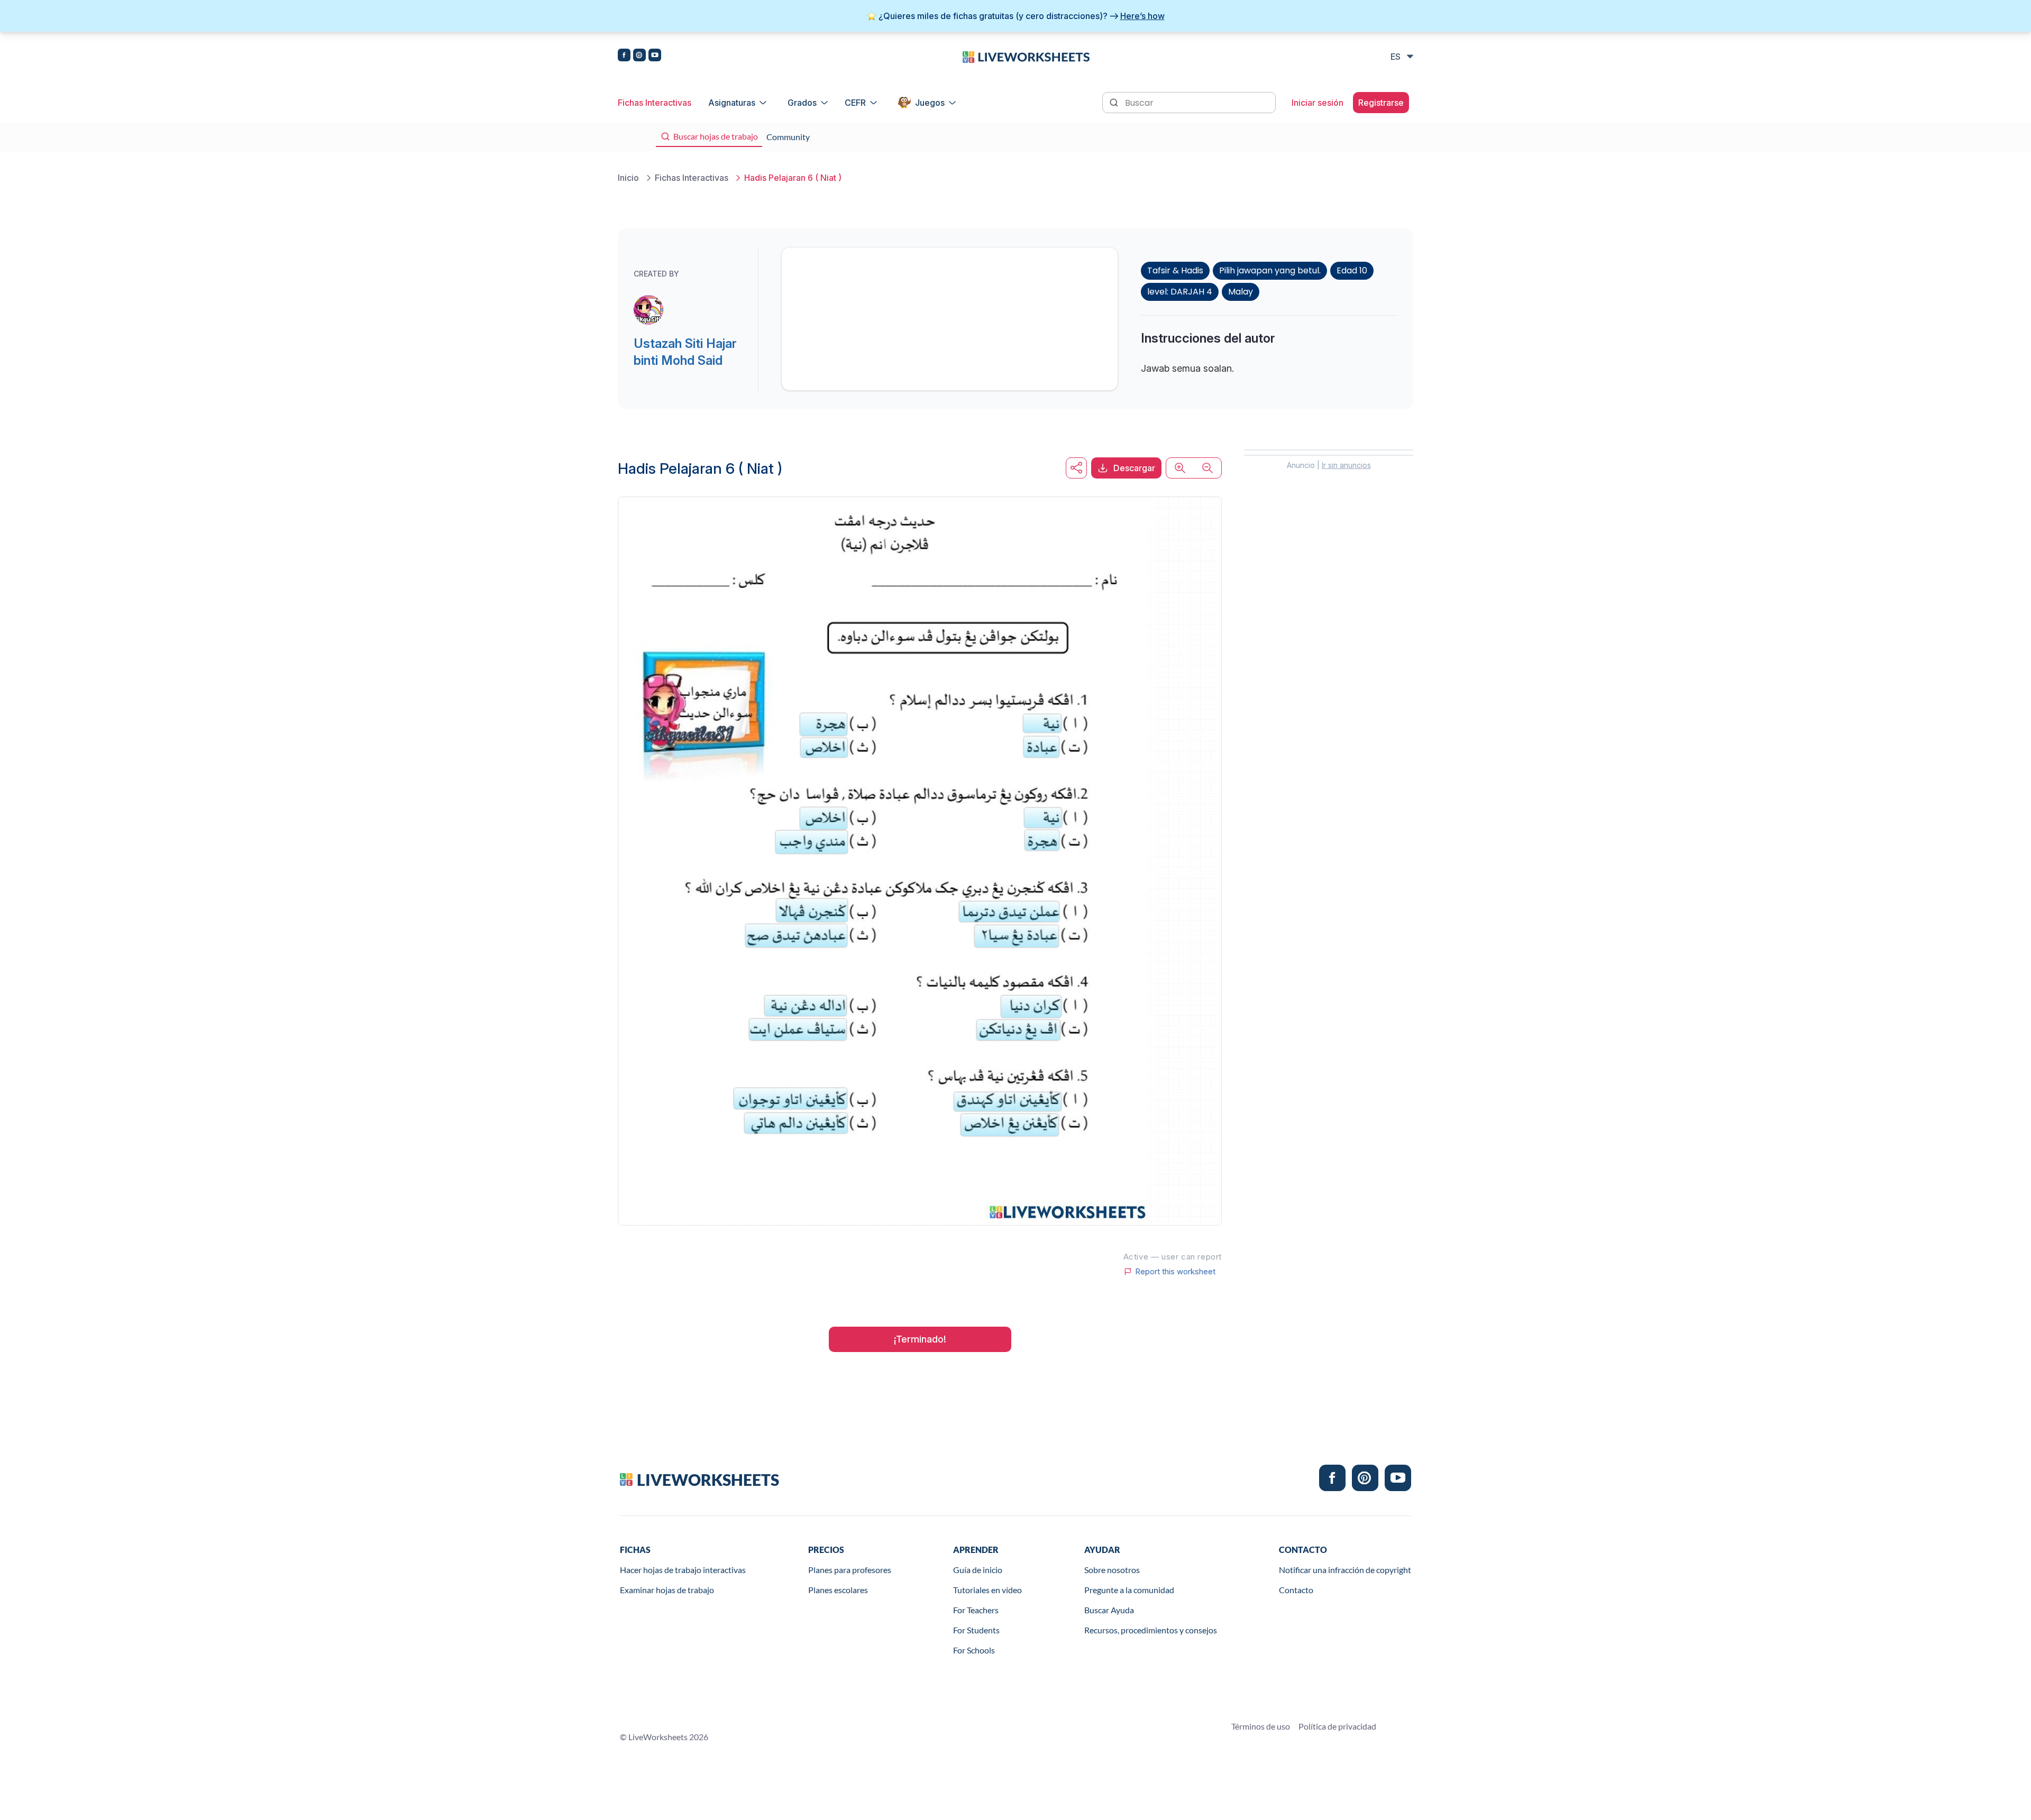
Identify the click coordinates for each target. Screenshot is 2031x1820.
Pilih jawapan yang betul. (1270, 270)
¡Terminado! (920, 1339)
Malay (1241, 292)
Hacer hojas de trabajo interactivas (683, 1570)
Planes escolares (838, 1590)
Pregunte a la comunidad (1129, 1590)
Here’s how (1142, 16)
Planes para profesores (850, 1570)
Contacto (1296, 1590)
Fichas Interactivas (655, 103)
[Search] (1115, 102)
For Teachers (976, 1610)
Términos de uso (1261, 1726)
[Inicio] (1026, 56)
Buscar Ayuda (1109, 1610)
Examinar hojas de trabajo (667, 1590)
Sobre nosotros (1112, 1570)
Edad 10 (1352, 270)
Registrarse (1381, 103)
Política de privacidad (1337, 1726)
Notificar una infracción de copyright (1345, 1570)
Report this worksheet (1175, 1272)
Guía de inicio (978, 1570)
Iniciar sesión (1318, 103)
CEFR (855, 103)
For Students (976, 1630)
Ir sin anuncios (1346, 465)
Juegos (930, 103)
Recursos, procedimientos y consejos (1151, 1630)
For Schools (974, 1650)
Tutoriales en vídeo (987, 1590)
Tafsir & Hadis (1175, 270)
